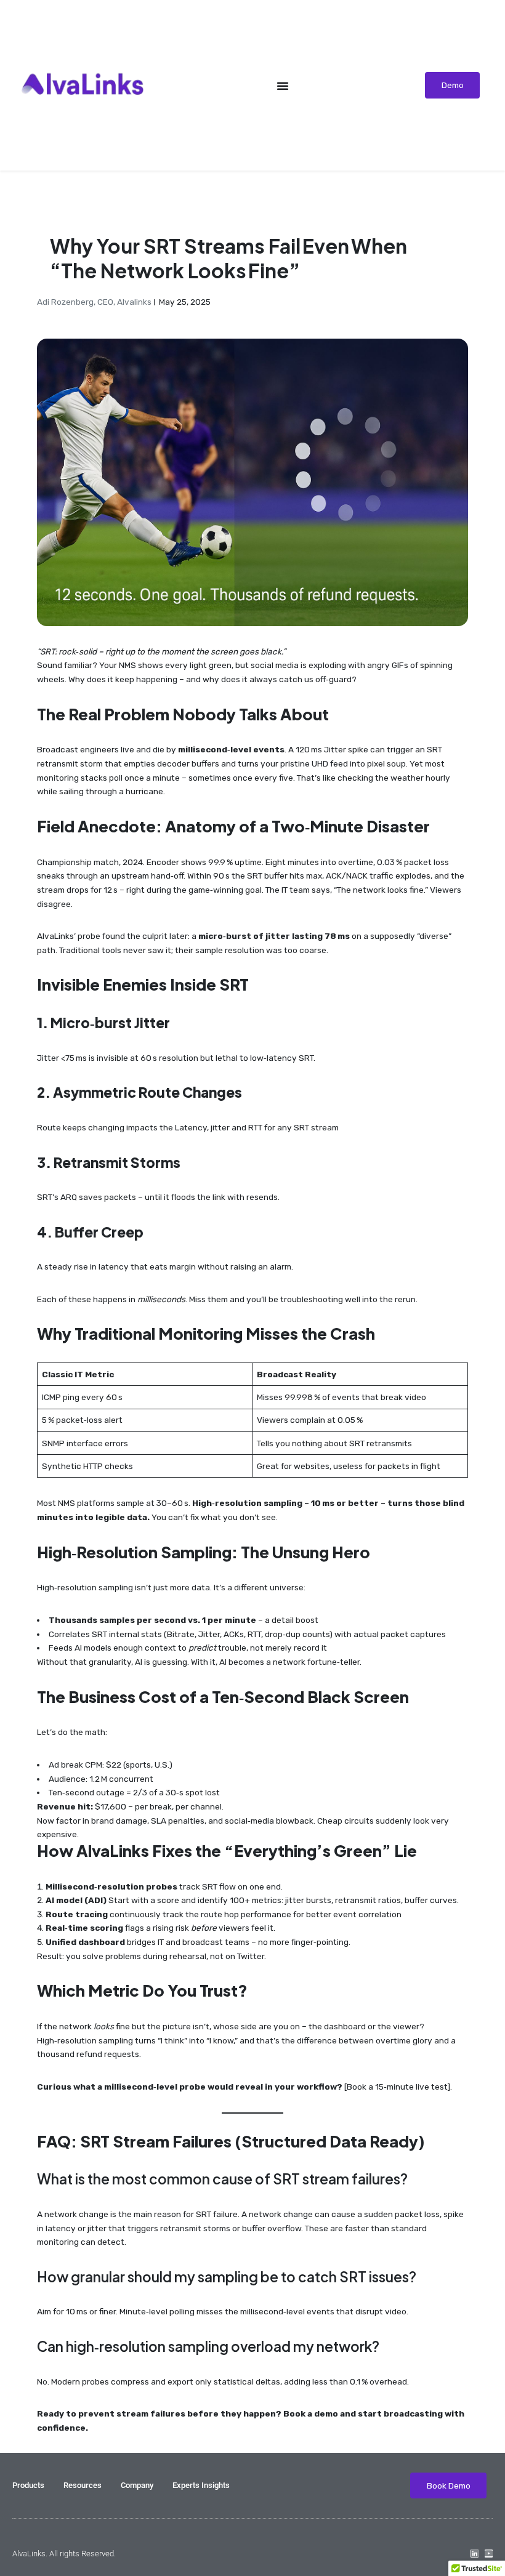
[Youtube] (489, 2554)
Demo (453, 85)
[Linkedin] (475, 2554)
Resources (83, 2485)
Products (28, 2485)
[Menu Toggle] (283, 86)
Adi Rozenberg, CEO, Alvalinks (94, 302)
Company (137, 2485)
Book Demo (449, 2485)
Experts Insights (201, 2485)
